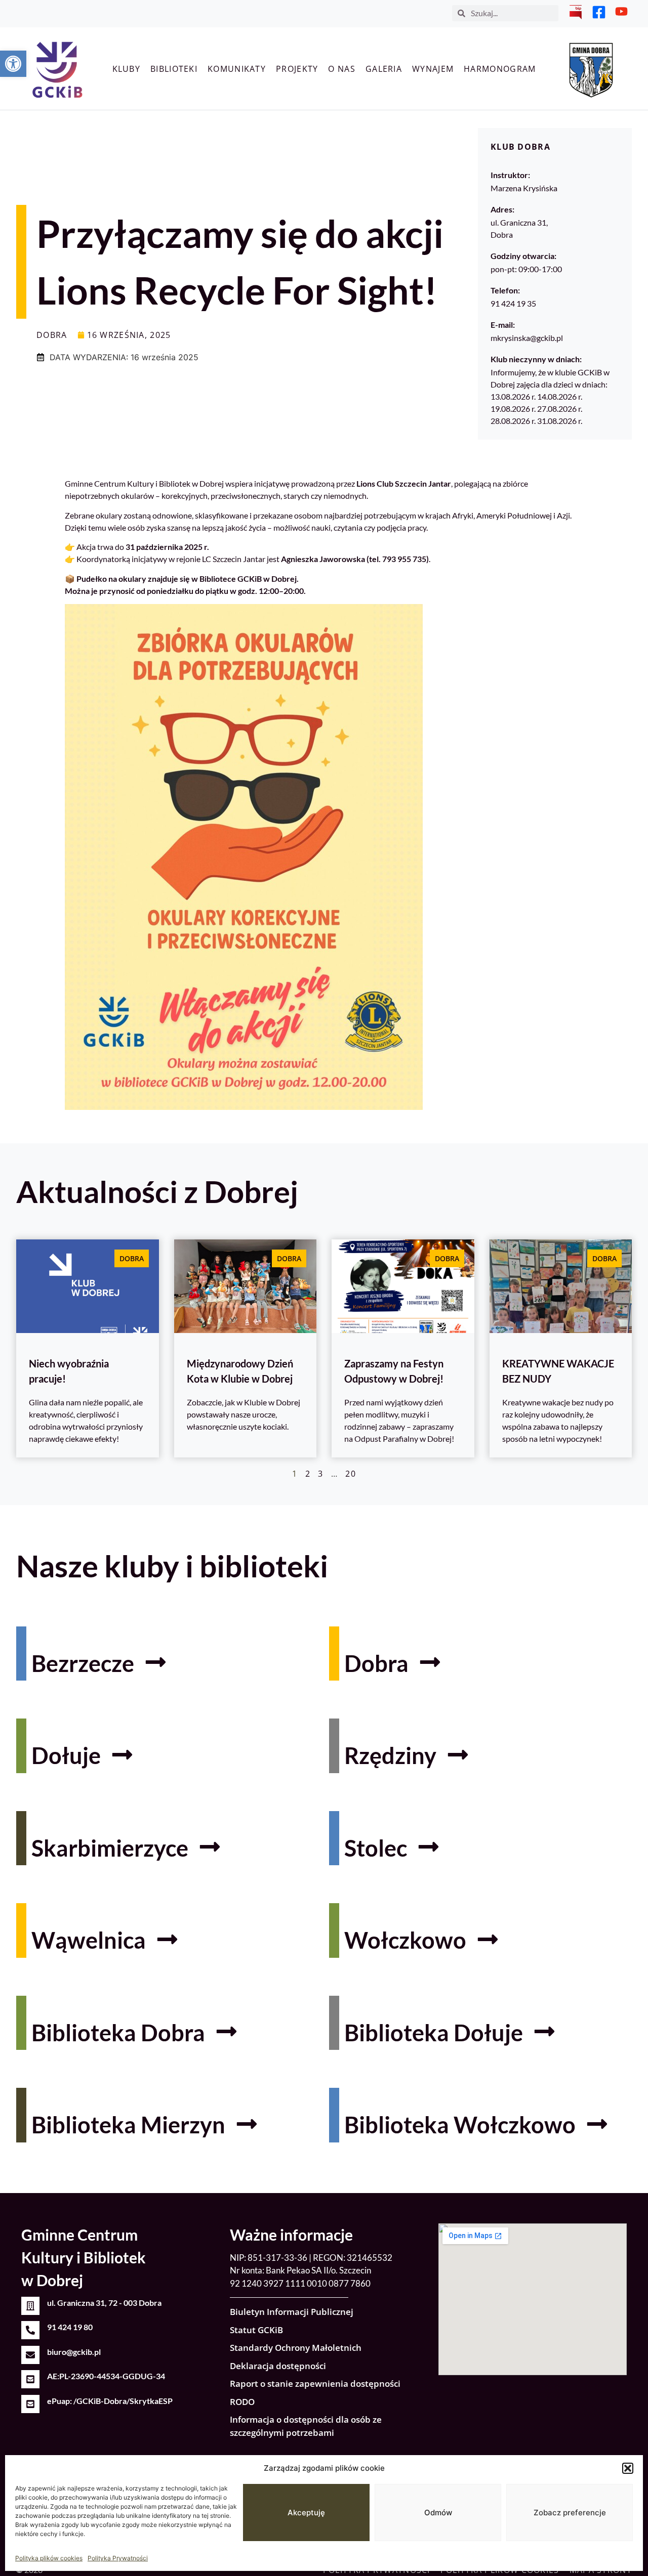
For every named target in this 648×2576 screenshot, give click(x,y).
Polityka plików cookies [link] (49, 2558)
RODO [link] (242, 2402)
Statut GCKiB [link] (256, 2330)
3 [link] (320, 1474)
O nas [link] (342, 69)
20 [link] (351, 1474)
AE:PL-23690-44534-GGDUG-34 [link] (106, 2376)
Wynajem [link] (433, 69)
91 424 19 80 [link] (70, 2327)
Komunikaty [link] (237, 69)
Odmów (438, 2513)
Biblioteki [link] (174, 69)
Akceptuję (306, 2513)
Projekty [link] (297, 69)
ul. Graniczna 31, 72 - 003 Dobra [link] (104, 2303)
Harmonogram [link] (500, 69)
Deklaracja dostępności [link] (278, 2366)
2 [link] (308, 1474)
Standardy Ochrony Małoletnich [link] (296, 2348)
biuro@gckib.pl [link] (74, 2352)
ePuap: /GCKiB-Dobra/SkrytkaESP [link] (110, 2401)
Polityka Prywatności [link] (118, 2558)
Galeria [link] (384, 69)
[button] (628, 2468)
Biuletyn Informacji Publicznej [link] (292, 2312)
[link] (13, 64)
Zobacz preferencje (570, 2513)
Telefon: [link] (505, 290)
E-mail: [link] (503, 325)
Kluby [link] (127, 69)
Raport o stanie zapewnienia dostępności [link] (315, 2384)
